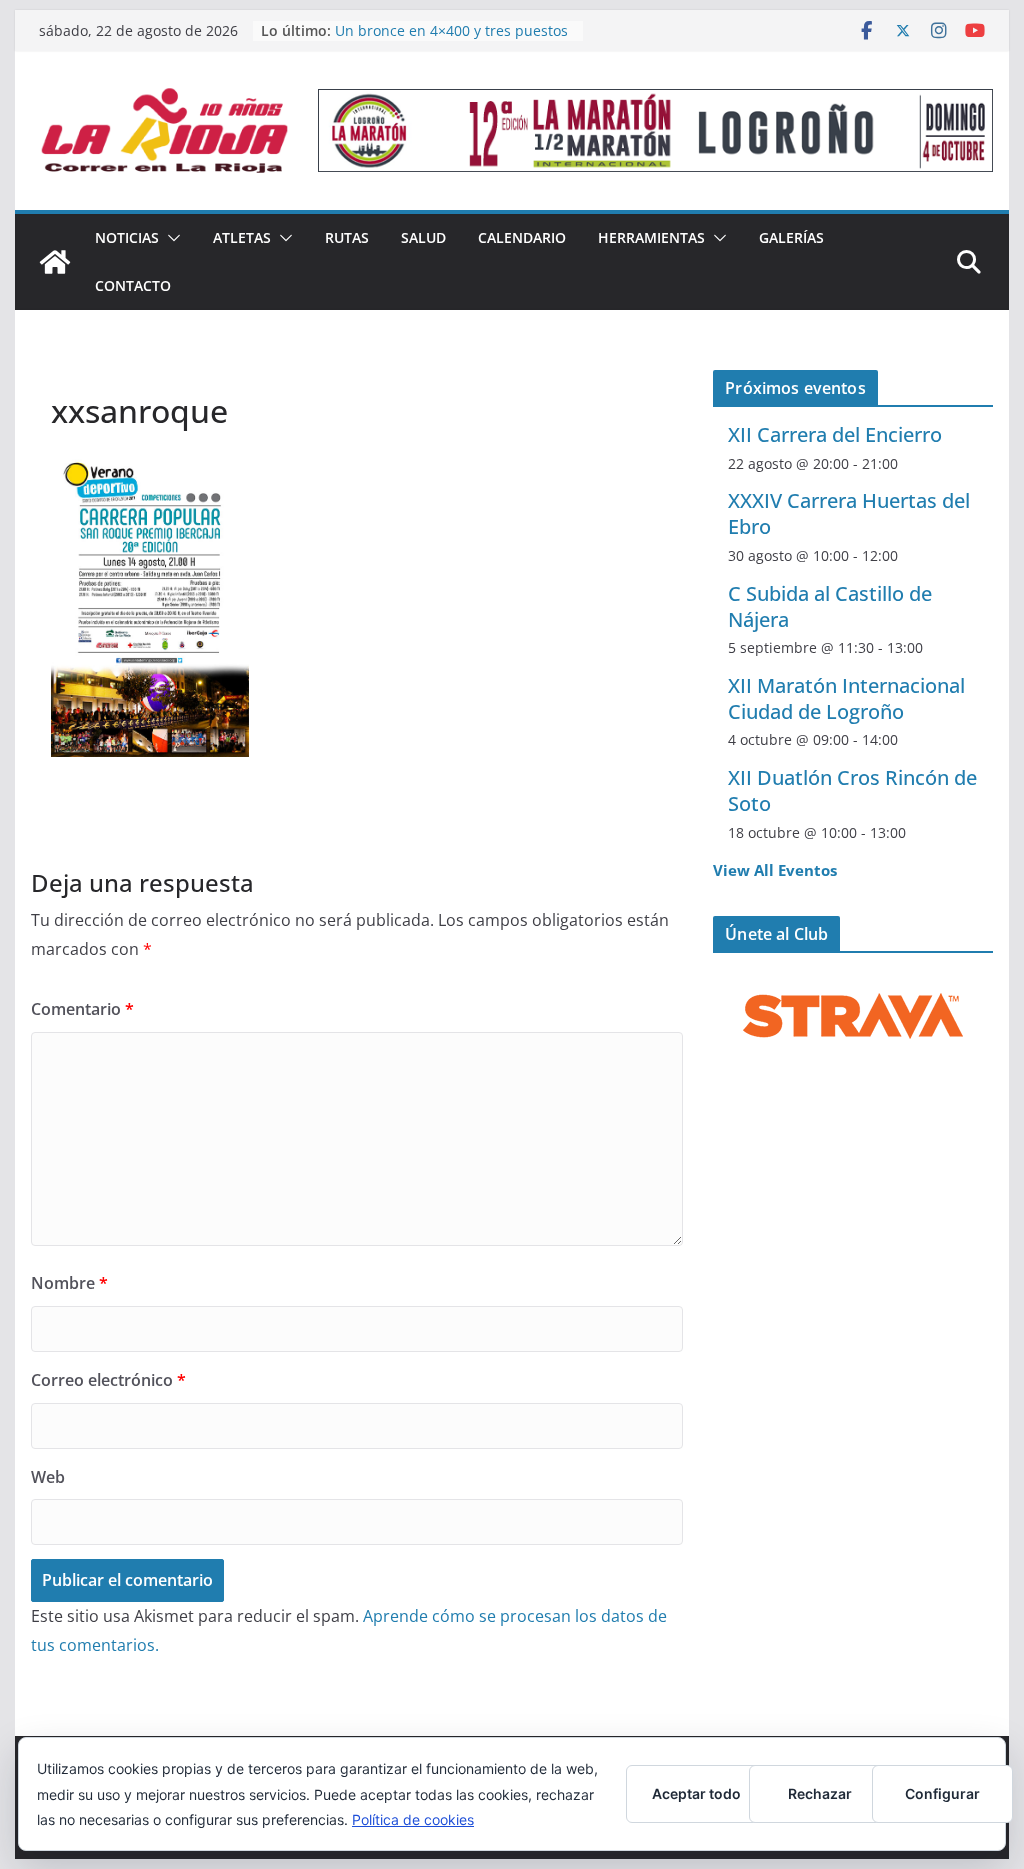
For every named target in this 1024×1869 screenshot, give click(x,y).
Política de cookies (413, 1819)
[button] (170, 238)
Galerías (791, 237)
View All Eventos (775, 870)
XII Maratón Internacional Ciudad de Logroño (846, 698)
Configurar (942, 1793)
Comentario (82, 1009)
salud (423, 237)
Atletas (242, 237)
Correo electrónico (108, 1380)
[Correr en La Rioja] (55, 262)
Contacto (133, 285)
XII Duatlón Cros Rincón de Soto (852, 790)
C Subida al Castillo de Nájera (830, 606)
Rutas (347, 237)
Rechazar (820, 1793)
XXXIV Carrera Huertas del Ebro (849, 513)
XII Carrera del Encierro (835, 434)
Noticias (127, 237)
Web (48, 1477)
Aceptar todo (696, 1793)
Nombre (69, 1283)
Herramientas (651, 237)
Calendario (522, 237)
